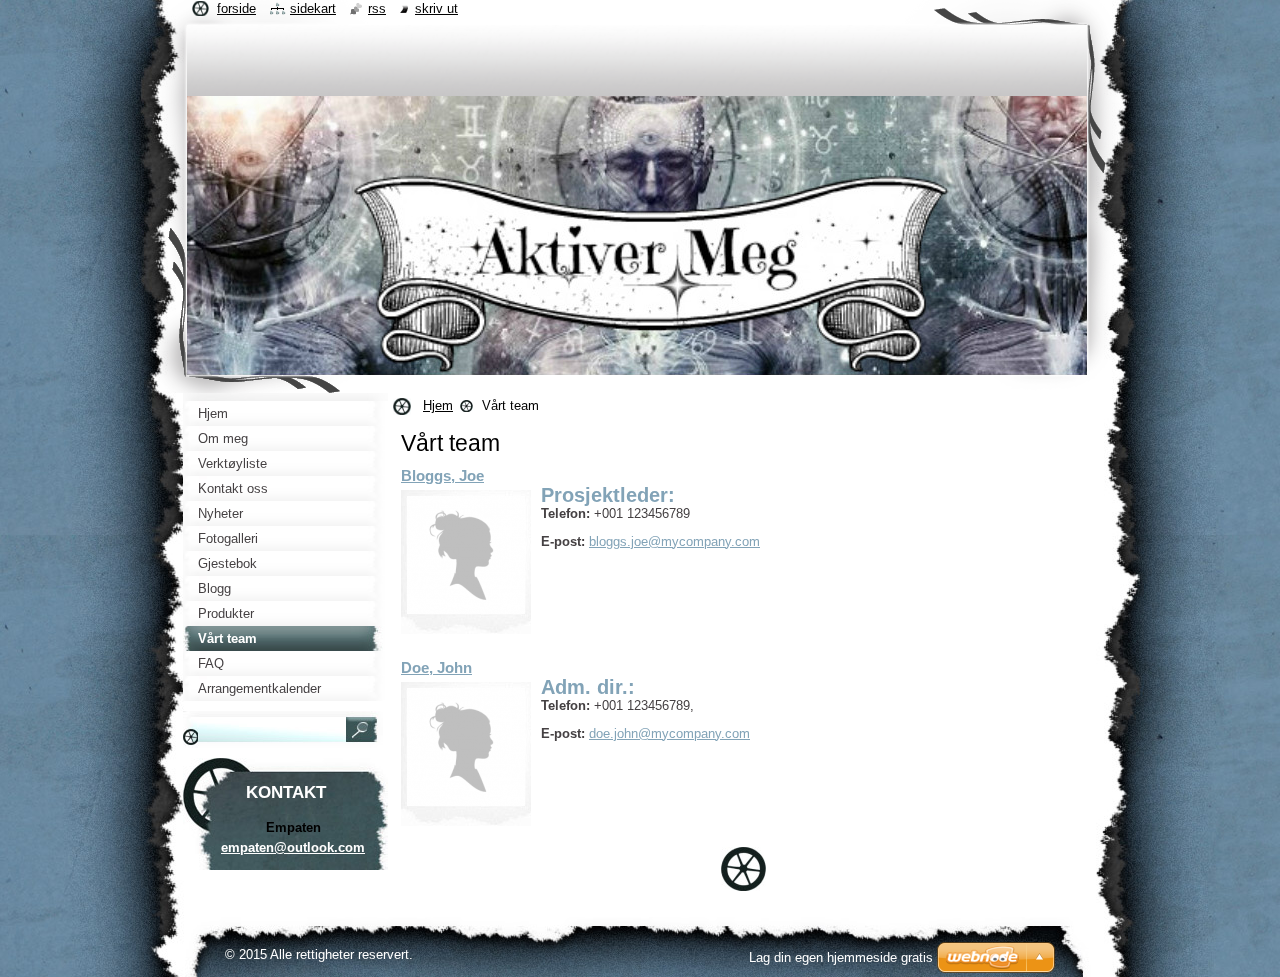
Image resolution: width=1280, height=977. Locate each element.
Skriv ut (436, 8)
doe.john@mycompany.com (669, 733)
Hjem (438, 405)
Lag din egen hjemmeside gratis (841, 957)
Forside (236, 8)
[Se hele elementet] (466, 554)
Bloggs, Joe (442, 475)
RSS (377, 8)
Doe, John (436, 667)
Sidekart (313, 8)
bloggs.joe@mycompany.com (674, 541)
